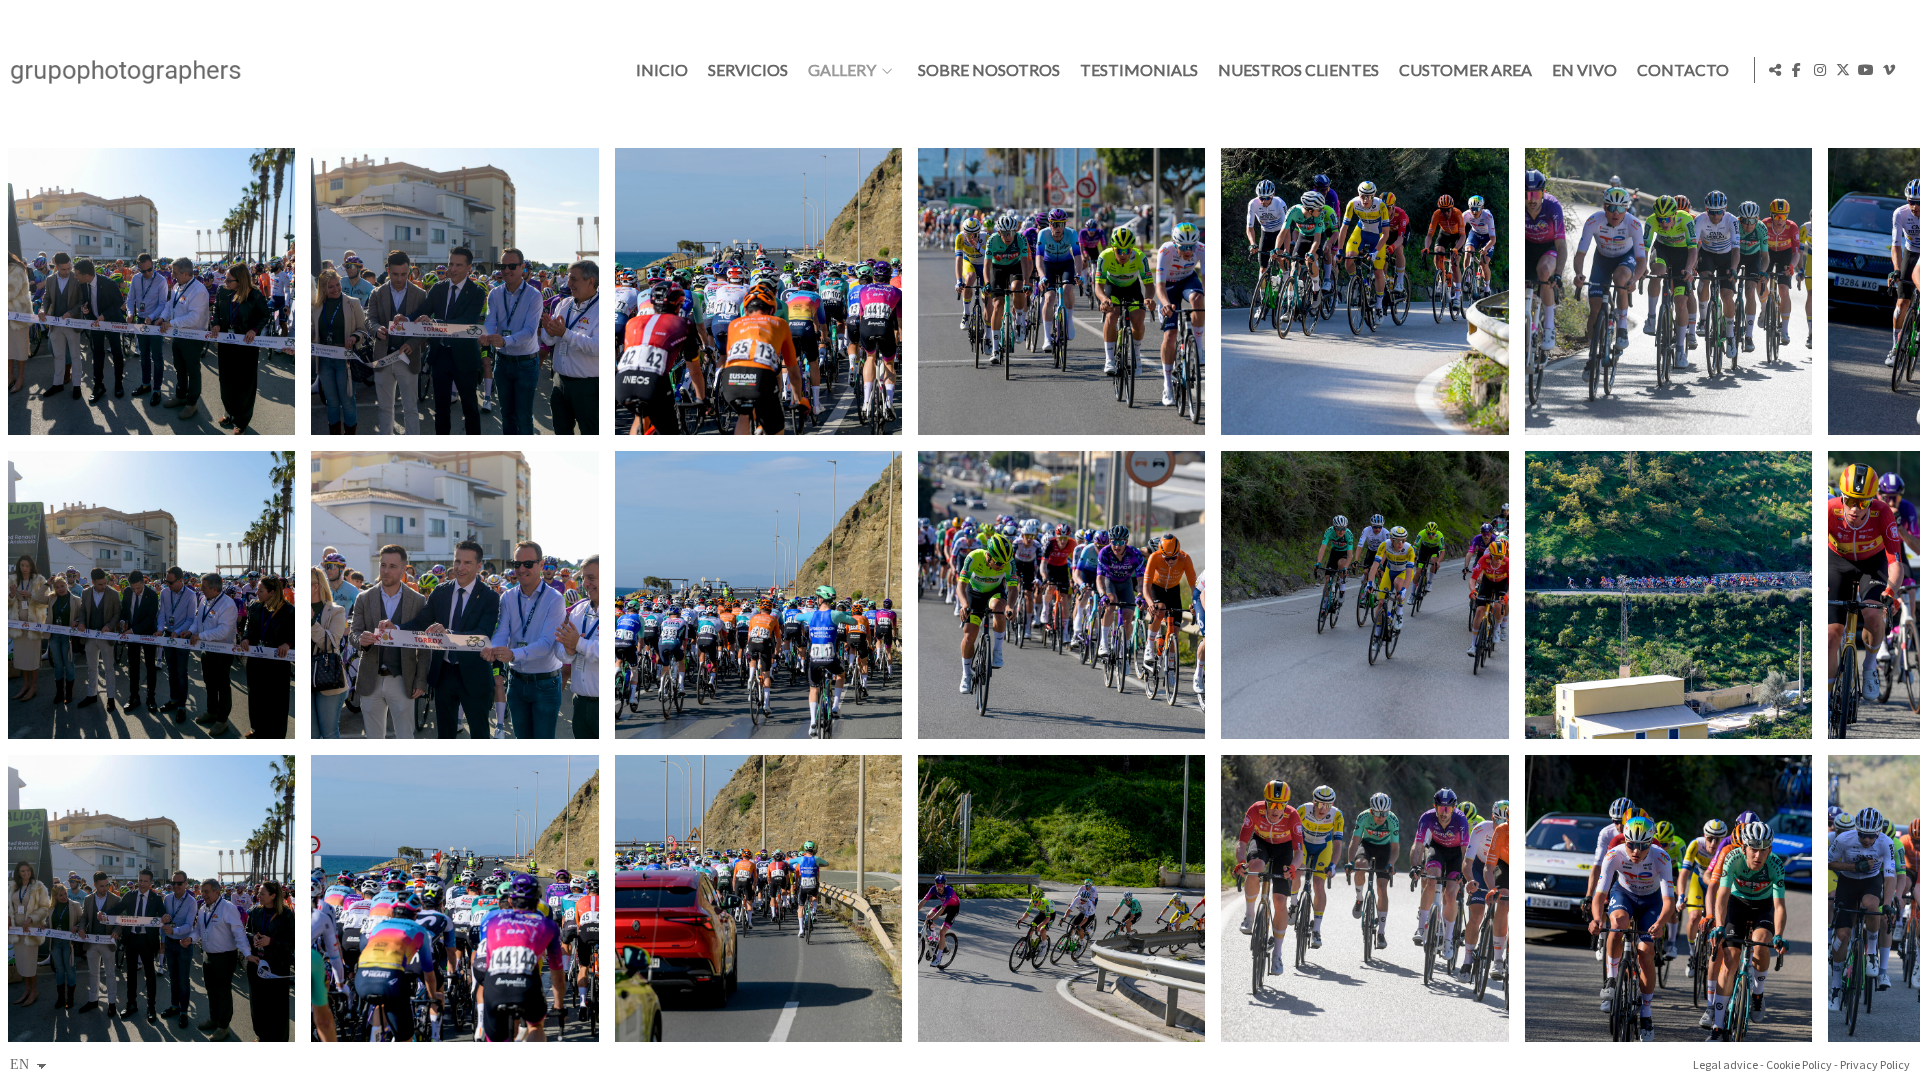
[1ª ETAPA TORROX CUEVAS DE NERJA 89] (454, 594)
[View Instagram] (1820, 70)
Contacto (1683, 70)
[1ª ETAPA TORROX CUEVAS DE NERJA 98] (1364, 594)
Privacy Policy (1875, 1064)
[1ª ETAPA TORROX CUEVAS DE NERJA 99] (1364, 898)
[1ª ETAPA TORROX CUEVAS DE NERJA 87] (151, 898)
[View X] (1843, 70)
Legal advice (1725, 1064)
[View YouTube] (1866, 70)
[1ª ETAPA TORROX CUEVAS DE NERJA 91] (758, 291)
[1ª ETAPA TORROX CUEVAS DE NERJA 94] (1061, 291)
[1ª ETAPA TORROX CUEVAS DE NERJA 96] (1061, 898)
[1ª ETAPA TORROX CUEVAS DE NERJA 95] (1061, 594)
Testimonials (1139, 70)
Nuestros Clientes (1298, 70)
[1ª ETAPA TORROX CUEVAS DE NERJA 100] (1668, 291)
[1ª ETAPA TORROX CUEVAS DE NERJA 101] (1668, 594)
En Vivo (1584, 70)
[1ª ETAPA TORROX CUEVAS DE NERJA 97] (1364, 291)
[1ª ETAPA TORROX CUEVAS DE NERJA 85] (151, 291)
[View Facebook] (1797, 70)
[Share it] (1775, 70)
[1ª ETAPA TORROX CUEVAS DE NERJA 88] (454, 291)
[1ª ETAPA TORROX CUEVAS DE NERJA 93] (758, 898)
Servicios (748, 70)
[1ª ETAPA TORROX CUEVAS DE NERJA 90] (454, 898)
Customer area (1465, 70)
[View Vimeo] (1889, 70)
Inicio (662, 70)
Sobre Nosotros (989, 70)
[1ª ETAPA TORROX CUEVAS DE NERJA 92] (758, 594)
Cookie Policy (1799, 1064)
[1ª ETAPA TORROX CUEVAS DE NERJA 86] (151, 594)
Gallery (842, 70)
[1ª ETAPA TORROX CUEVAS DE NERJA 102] (1668, 898)
